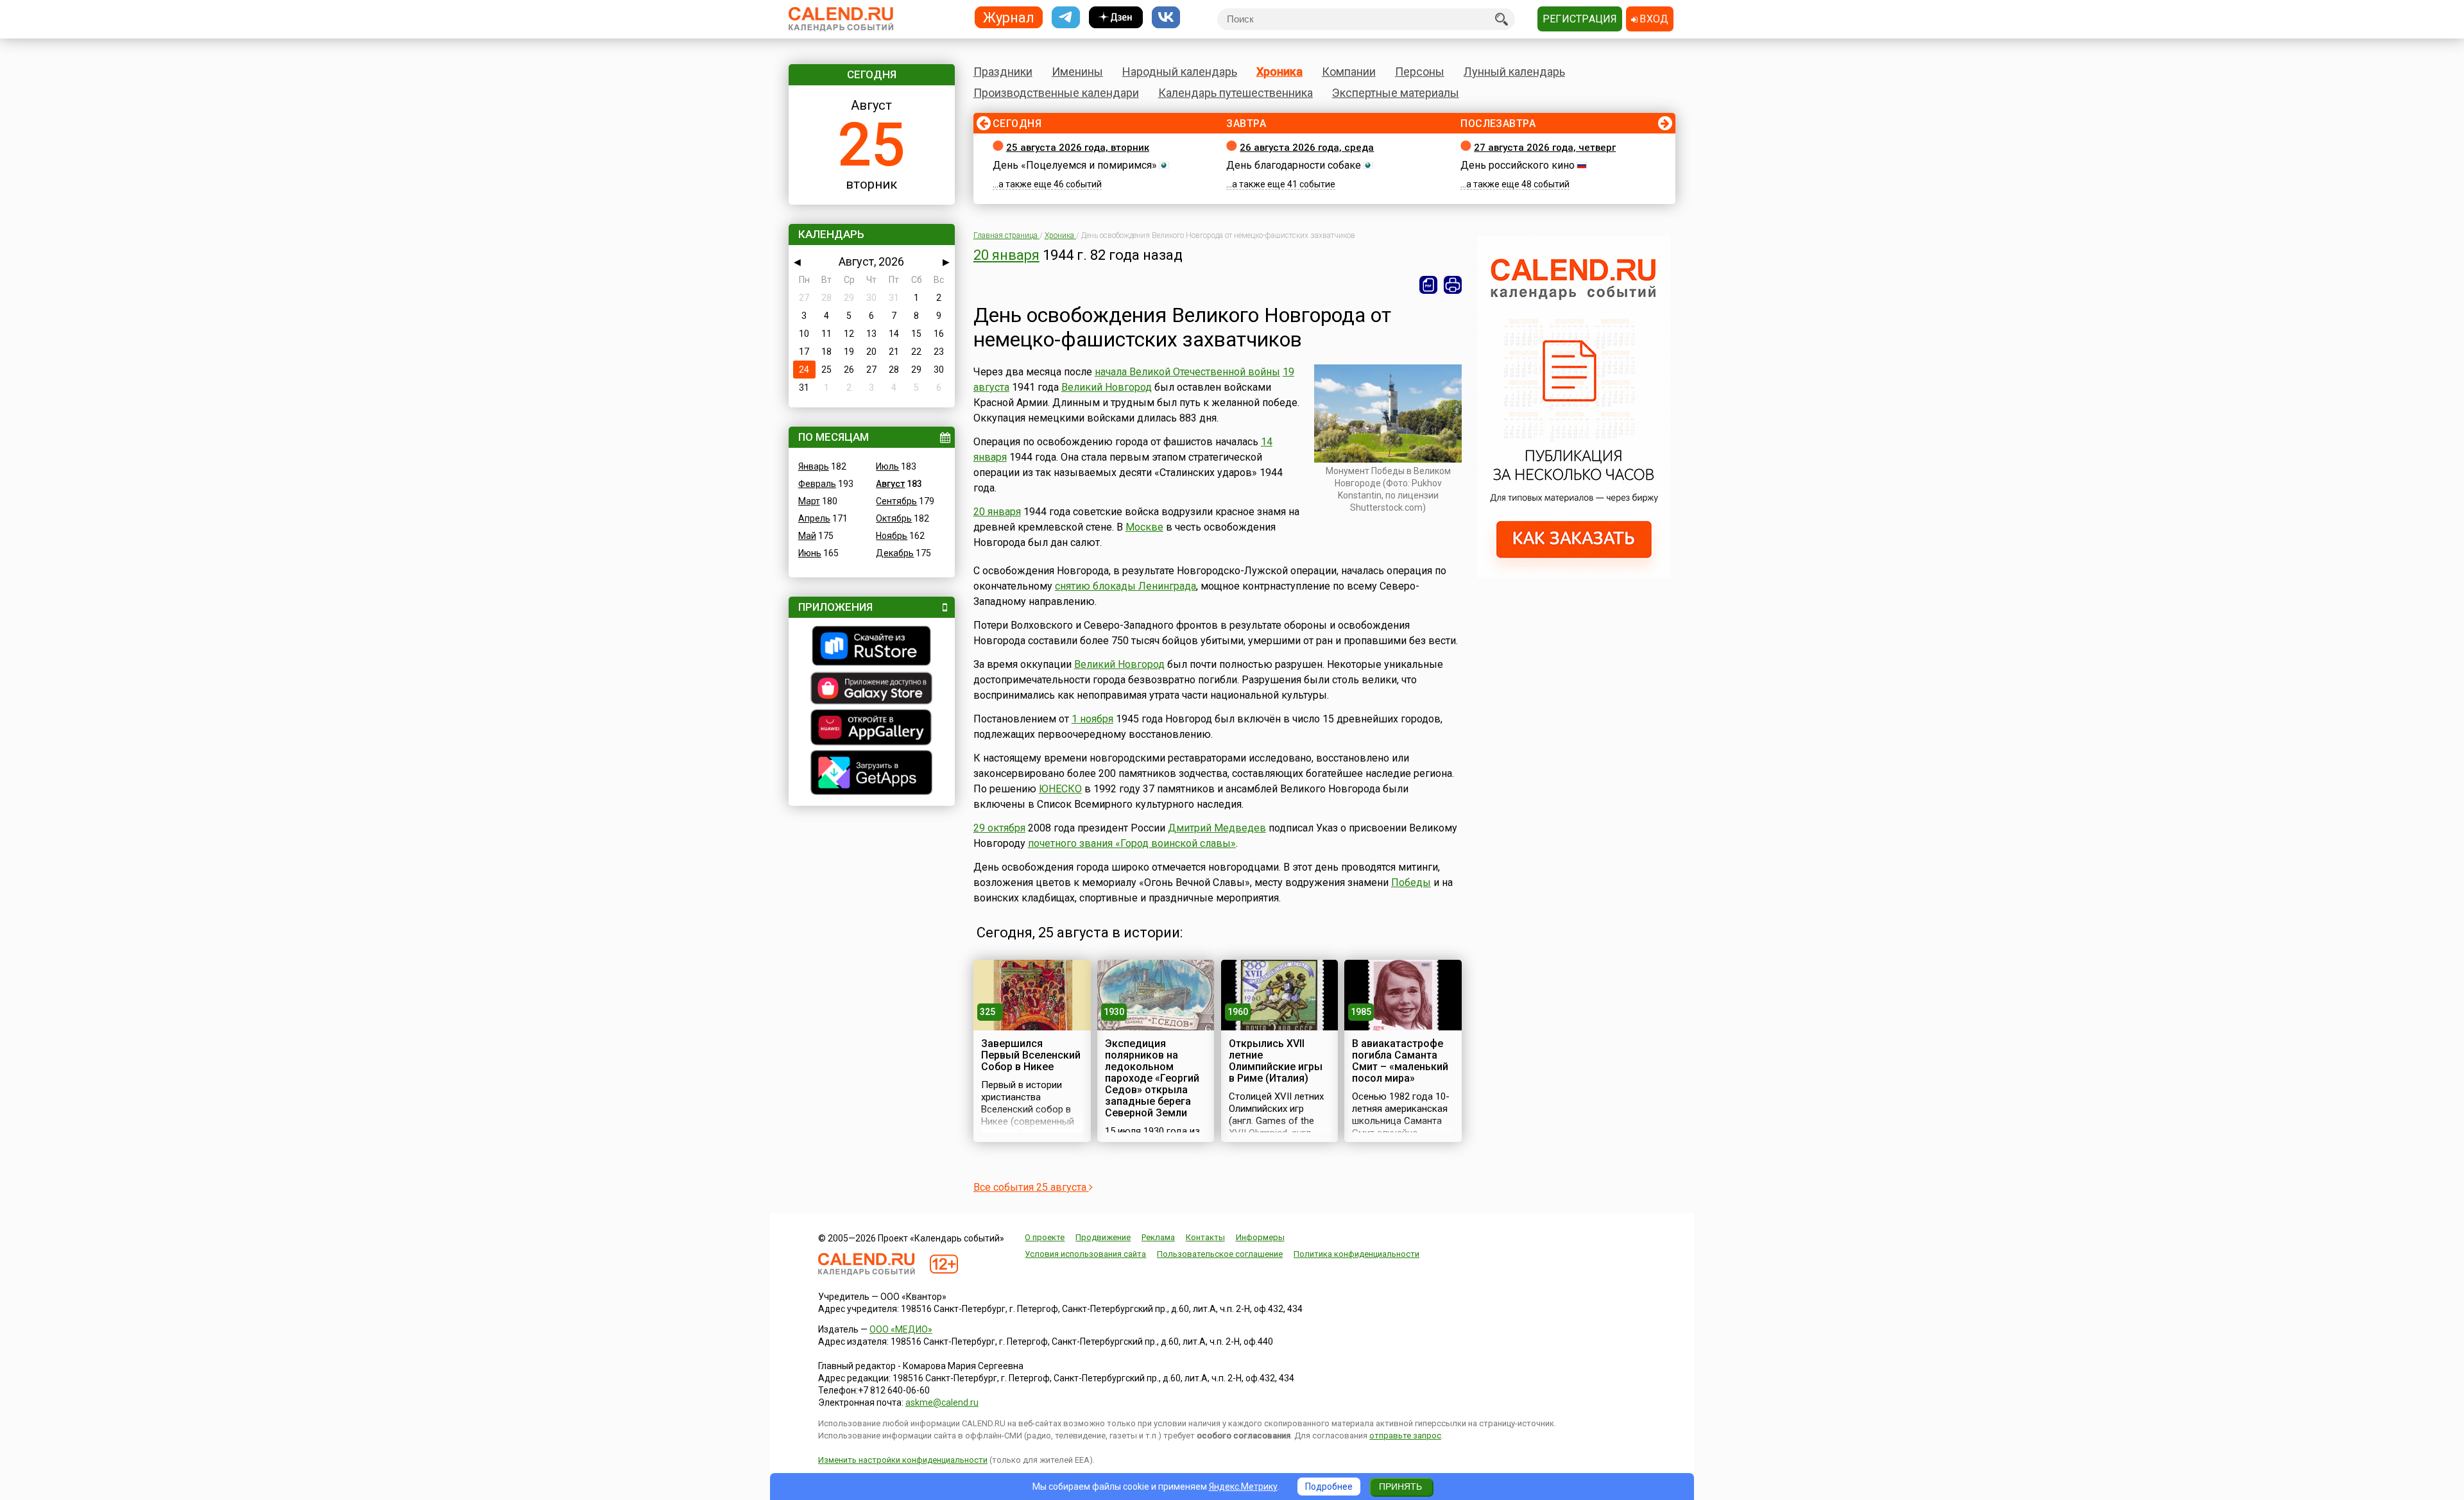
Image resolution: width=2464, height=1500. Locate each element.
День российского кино (1518, 165)
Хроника (1279, 72)
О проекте (1045, 1237)
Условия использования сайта (1085, 1254)
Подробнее (1329, 1487)
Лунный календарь (1514, 72)
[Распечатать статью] (1453, 285)
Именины (1077, 72)
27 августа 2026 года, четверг (1545, 148)
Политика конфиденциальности (1356, 1254)
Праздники (1003, 72)
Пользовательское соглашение (1220, 1254)
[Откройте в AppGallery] (872, 729)
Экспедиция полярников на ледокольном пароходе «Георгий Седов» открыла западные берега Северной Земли (1152, 1078)
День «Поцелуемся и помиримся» (1075, 165)
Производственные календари (1056, 93)
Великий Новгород (1107, 387)
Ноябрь (892, 536)
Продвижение (1103, 1237)
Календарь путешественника (1236, 93)
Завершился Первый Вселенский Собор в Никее (1031, 1055)
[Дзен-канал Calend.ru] (1116, 18)
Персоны (1420, 72)
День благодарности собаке (1294, 165)
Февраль (817, 484)
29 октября (999, 828)
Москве (1144, 527)
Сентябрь (896, 501)
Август (890, 484)
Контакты (1205, 1237)
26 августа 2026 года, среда (1307, 148)
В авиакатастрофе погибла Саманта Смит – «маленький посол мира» (1400, 1061)
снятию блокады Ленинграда (1125, 586)
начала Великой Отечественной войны (1187, 372)
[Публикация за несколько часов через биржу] (1574, 575)
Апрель (814, 518)
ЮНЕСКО (1060, 789)
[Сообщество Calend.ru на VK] (1166, 18)
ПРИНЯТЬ (1400, 1487)
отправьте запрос (1405, 1436)
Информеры (1260, 1237)
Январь (814, 466)
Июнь (810, 553)
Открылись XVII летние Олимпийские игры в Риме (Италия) (1276, 1061)
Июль (887, 466)
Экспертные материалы (1396, 93)
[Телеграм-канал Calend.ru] (1066, 18)
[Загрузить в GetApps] (872, 774)
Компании (1349, 72)
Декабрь (895, 553)
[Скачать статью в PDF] (1428, 285)
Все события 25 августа (1031, 1187)
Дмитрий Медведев (1217, 828)
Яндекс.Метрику (1243, 1487)
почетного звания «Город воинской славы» (1132, 843)
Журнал (1009, 17)
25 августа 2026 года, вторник (1078, 148)
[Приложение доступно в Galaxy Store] (872, 690)
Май (807, 536)
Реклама (1158, 1237)
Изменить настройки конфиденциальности (903, 1460)
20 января (1006, 255)
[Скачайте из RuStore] (872, 647)
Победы (1411, 882)
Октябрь (894, 518)
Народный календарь (1180, 72)
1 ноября (1092, 719)
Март (809, 501)
